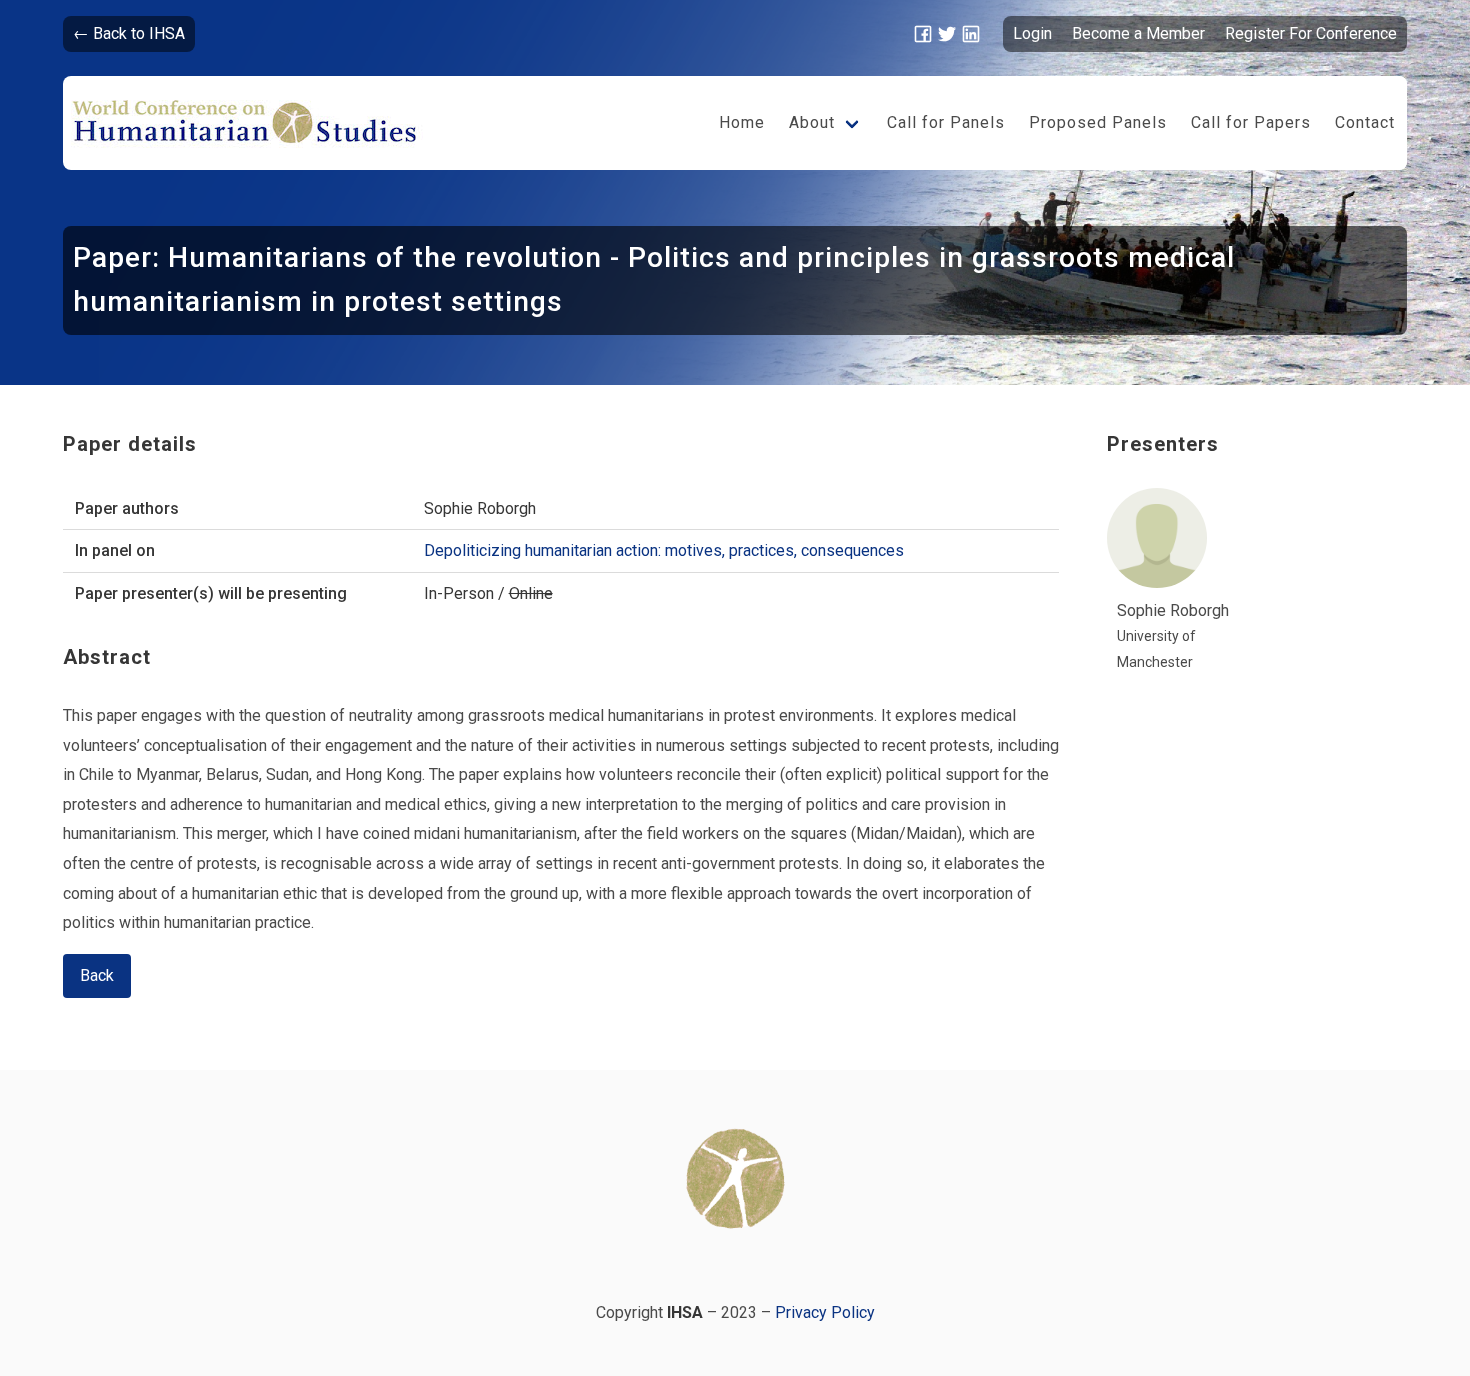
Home (742, 122)
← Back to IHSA (129, 33)
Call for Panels (946, 122)
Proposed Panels (1098, 122)
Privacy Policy (825, 1312)
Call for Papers (1251, 122)
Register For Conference (1311, 33)
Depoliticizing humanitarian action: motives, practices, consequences (664, 550)
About (812, 122)
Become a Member (1138, 33)
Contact (1365, 122)
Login (1032, 33)
